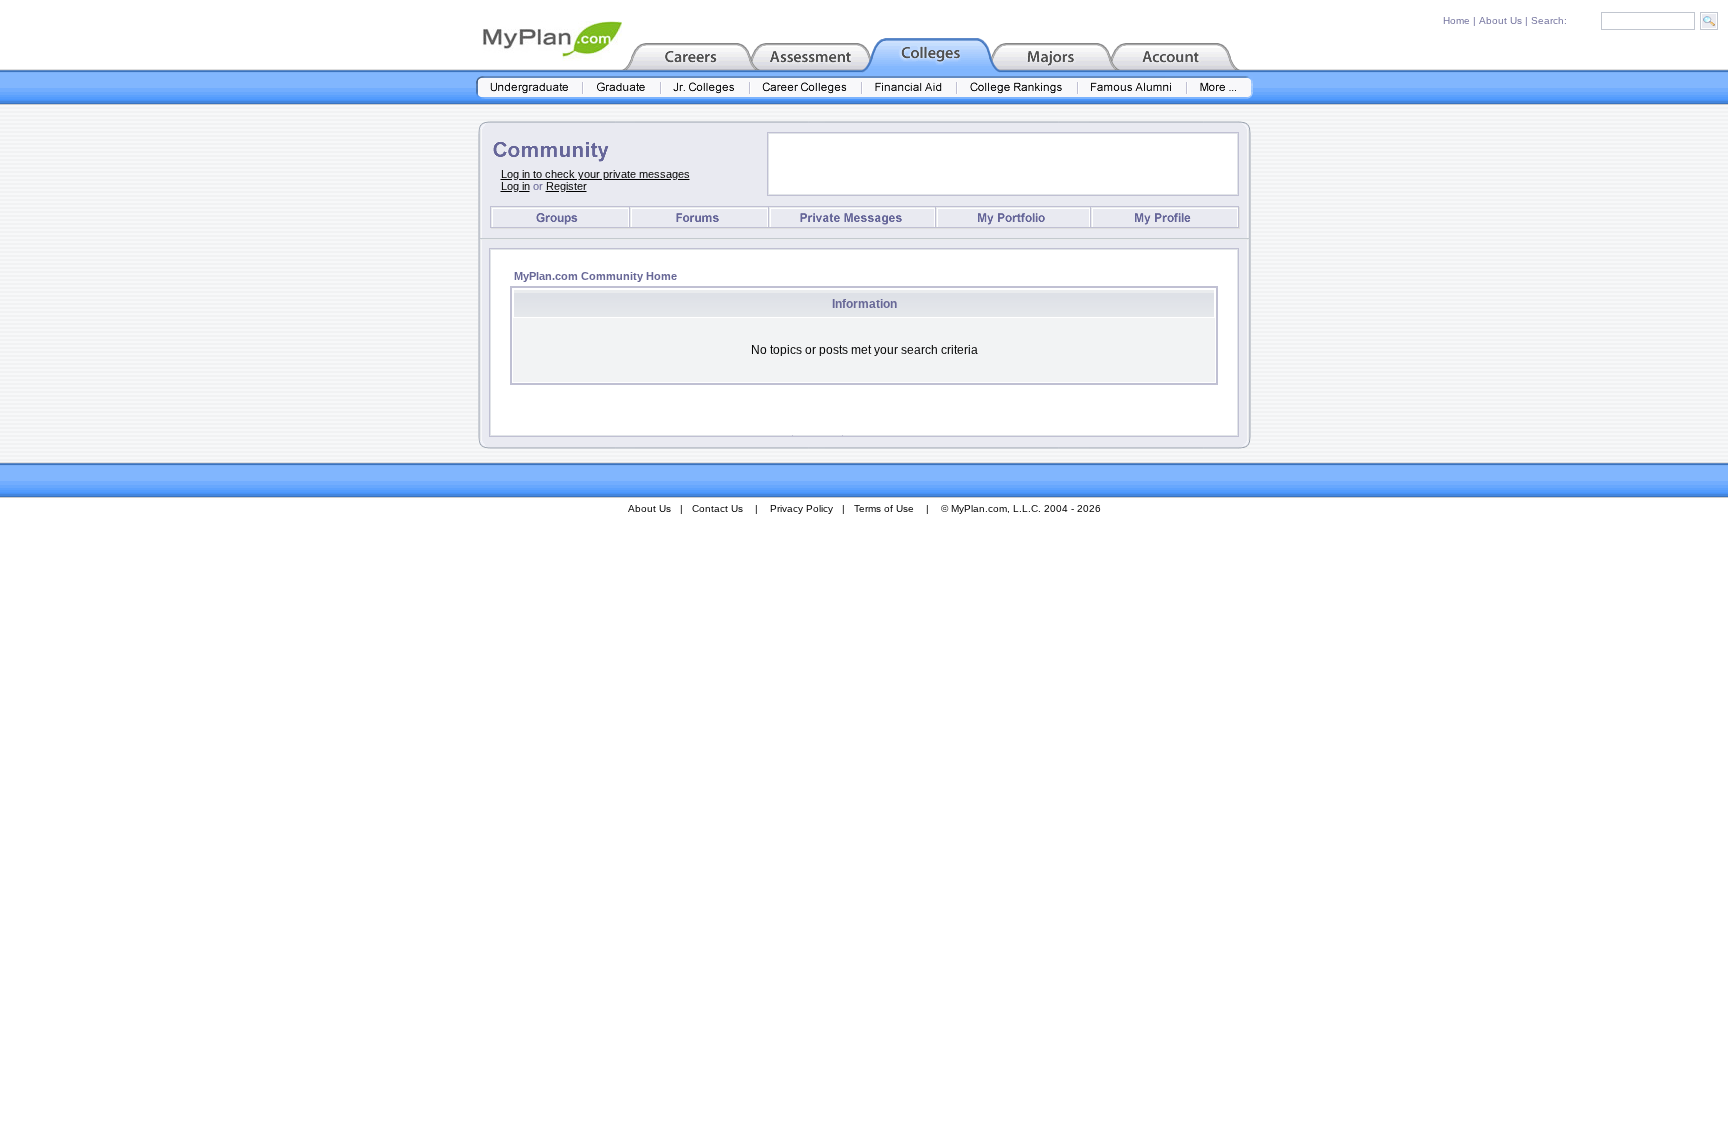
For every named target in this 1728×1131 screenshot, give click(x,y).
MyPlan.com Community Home (595, 276)
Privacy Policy (801, 508)
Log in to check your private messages (595, 174)
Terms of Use (884, 508)
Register (566, 186)
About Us (1500, 20)
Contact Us (717, 508)
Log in (515, 186)
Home (1456, 20)
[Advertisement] (1003, 164)
